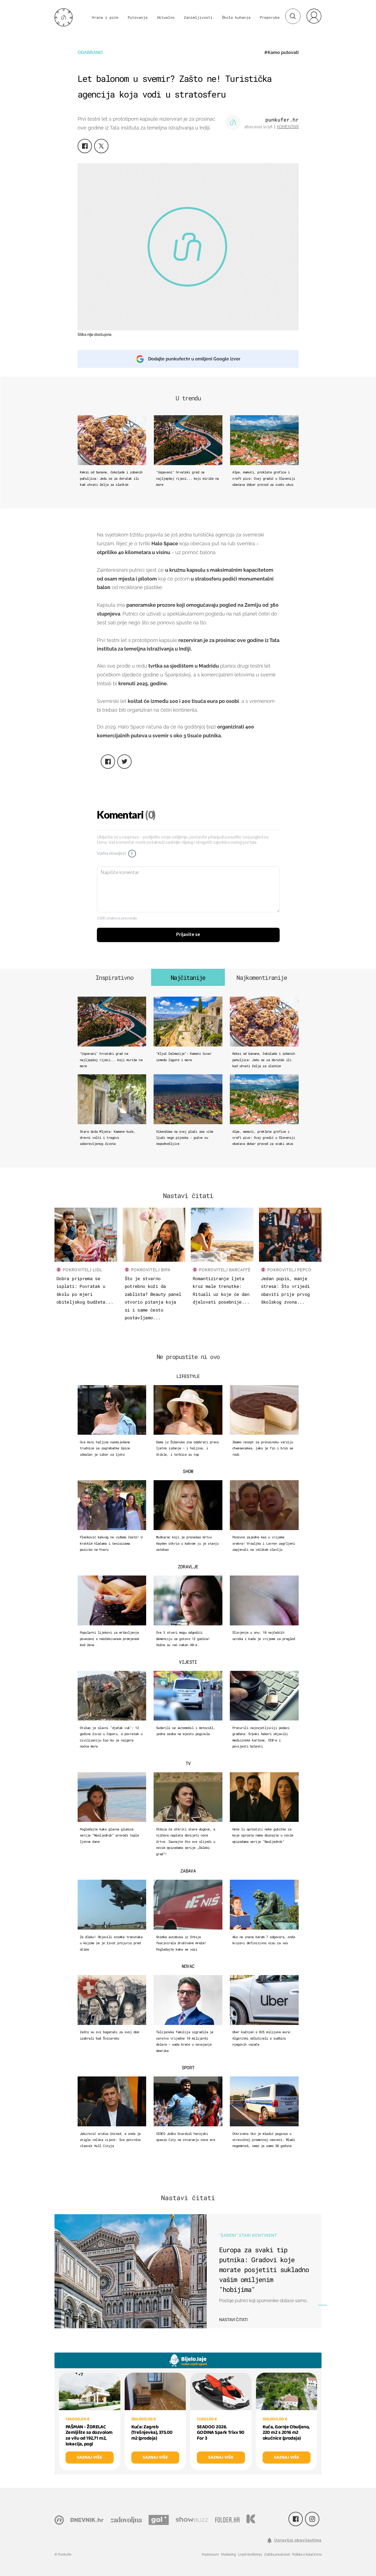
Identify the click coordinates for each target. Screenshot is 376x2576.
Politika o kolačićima (307, 2555)
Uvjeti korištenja (250, 2555)
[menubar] (314, 16)
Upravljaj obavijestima (298, 2540)
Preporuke (270, 17)
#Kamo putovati (281, 52)
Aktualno (166, 17)
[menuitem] (314, 16)
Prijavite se (188, 935)
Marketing (228, 2555)
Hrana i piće (105, 17)
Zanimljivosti (198, 17)
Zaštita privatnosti (277, 2555)
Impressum (210, 2555)
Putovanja (138, 17)
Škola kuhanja (236, 17)
